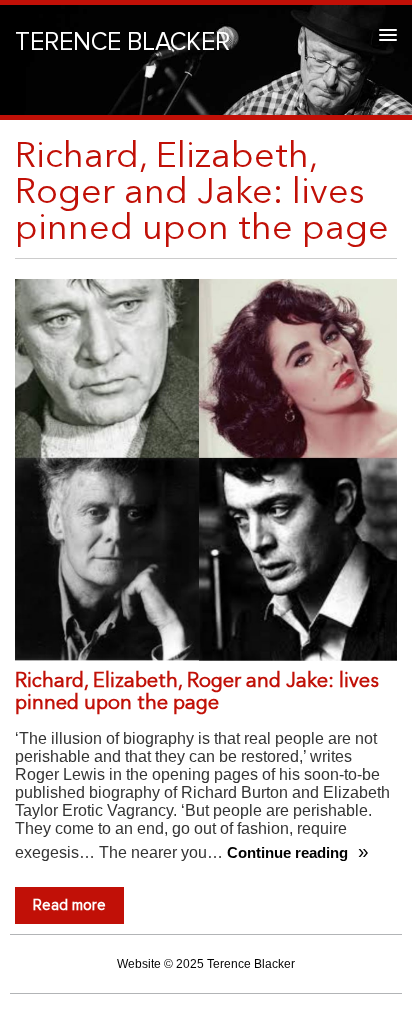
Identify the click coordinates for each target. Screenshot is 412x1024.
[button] (384, 34)
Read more (69, 905)
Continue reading (289, 853)
